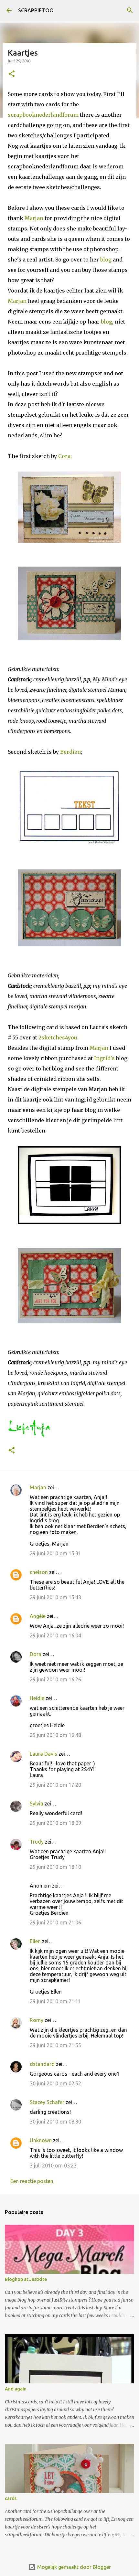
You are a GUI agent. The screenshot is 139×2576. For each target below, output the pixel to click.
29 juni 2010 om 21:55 (55, 2045)
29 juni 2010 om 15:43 (55, 1597)
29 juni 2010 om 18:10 (55, 1867)
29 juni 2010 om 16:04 (55, 1635)
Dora (36, 1654)
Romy (37, 2020)
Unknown (41, 2140)
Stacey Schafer (47, 2102)
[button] (12, 74)
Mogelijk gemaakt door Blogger (73, 2567)
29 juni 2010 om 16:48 (55, 1735)
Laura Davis (43, 1754)
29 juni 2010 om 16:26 (55, 1679)
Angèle (38, 1616)
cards (11, 2498)
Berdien (70, 752)
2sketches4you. (59, 1038)
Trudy (37, 1842)
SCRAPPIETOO (36, 10)
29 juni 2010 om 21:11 (55, 2001)
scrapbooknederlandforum (44, 115)
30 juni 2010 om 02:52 (55, 2083)
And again (16, 2389)
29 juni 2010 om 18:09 (55, 1823)
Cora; (65, 456)
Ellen (35, 1941)
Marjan (34, 218)
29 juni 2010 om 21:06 (55, 1922)
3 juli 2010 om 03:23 (53, 2166)
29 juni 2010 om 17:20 (55, 1785)
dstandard (42, 2064)
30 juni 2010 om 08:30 (55, 2122)
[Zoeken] (130, 10)
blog (106, 260)
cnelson (39, 1572)
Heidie (37, 1698)
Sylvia (37, 1804)
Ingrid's (104, 1058)
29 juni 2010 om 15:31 (55, 1553)
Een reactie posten (32, 2181)
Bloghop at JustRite (26, 2279)
